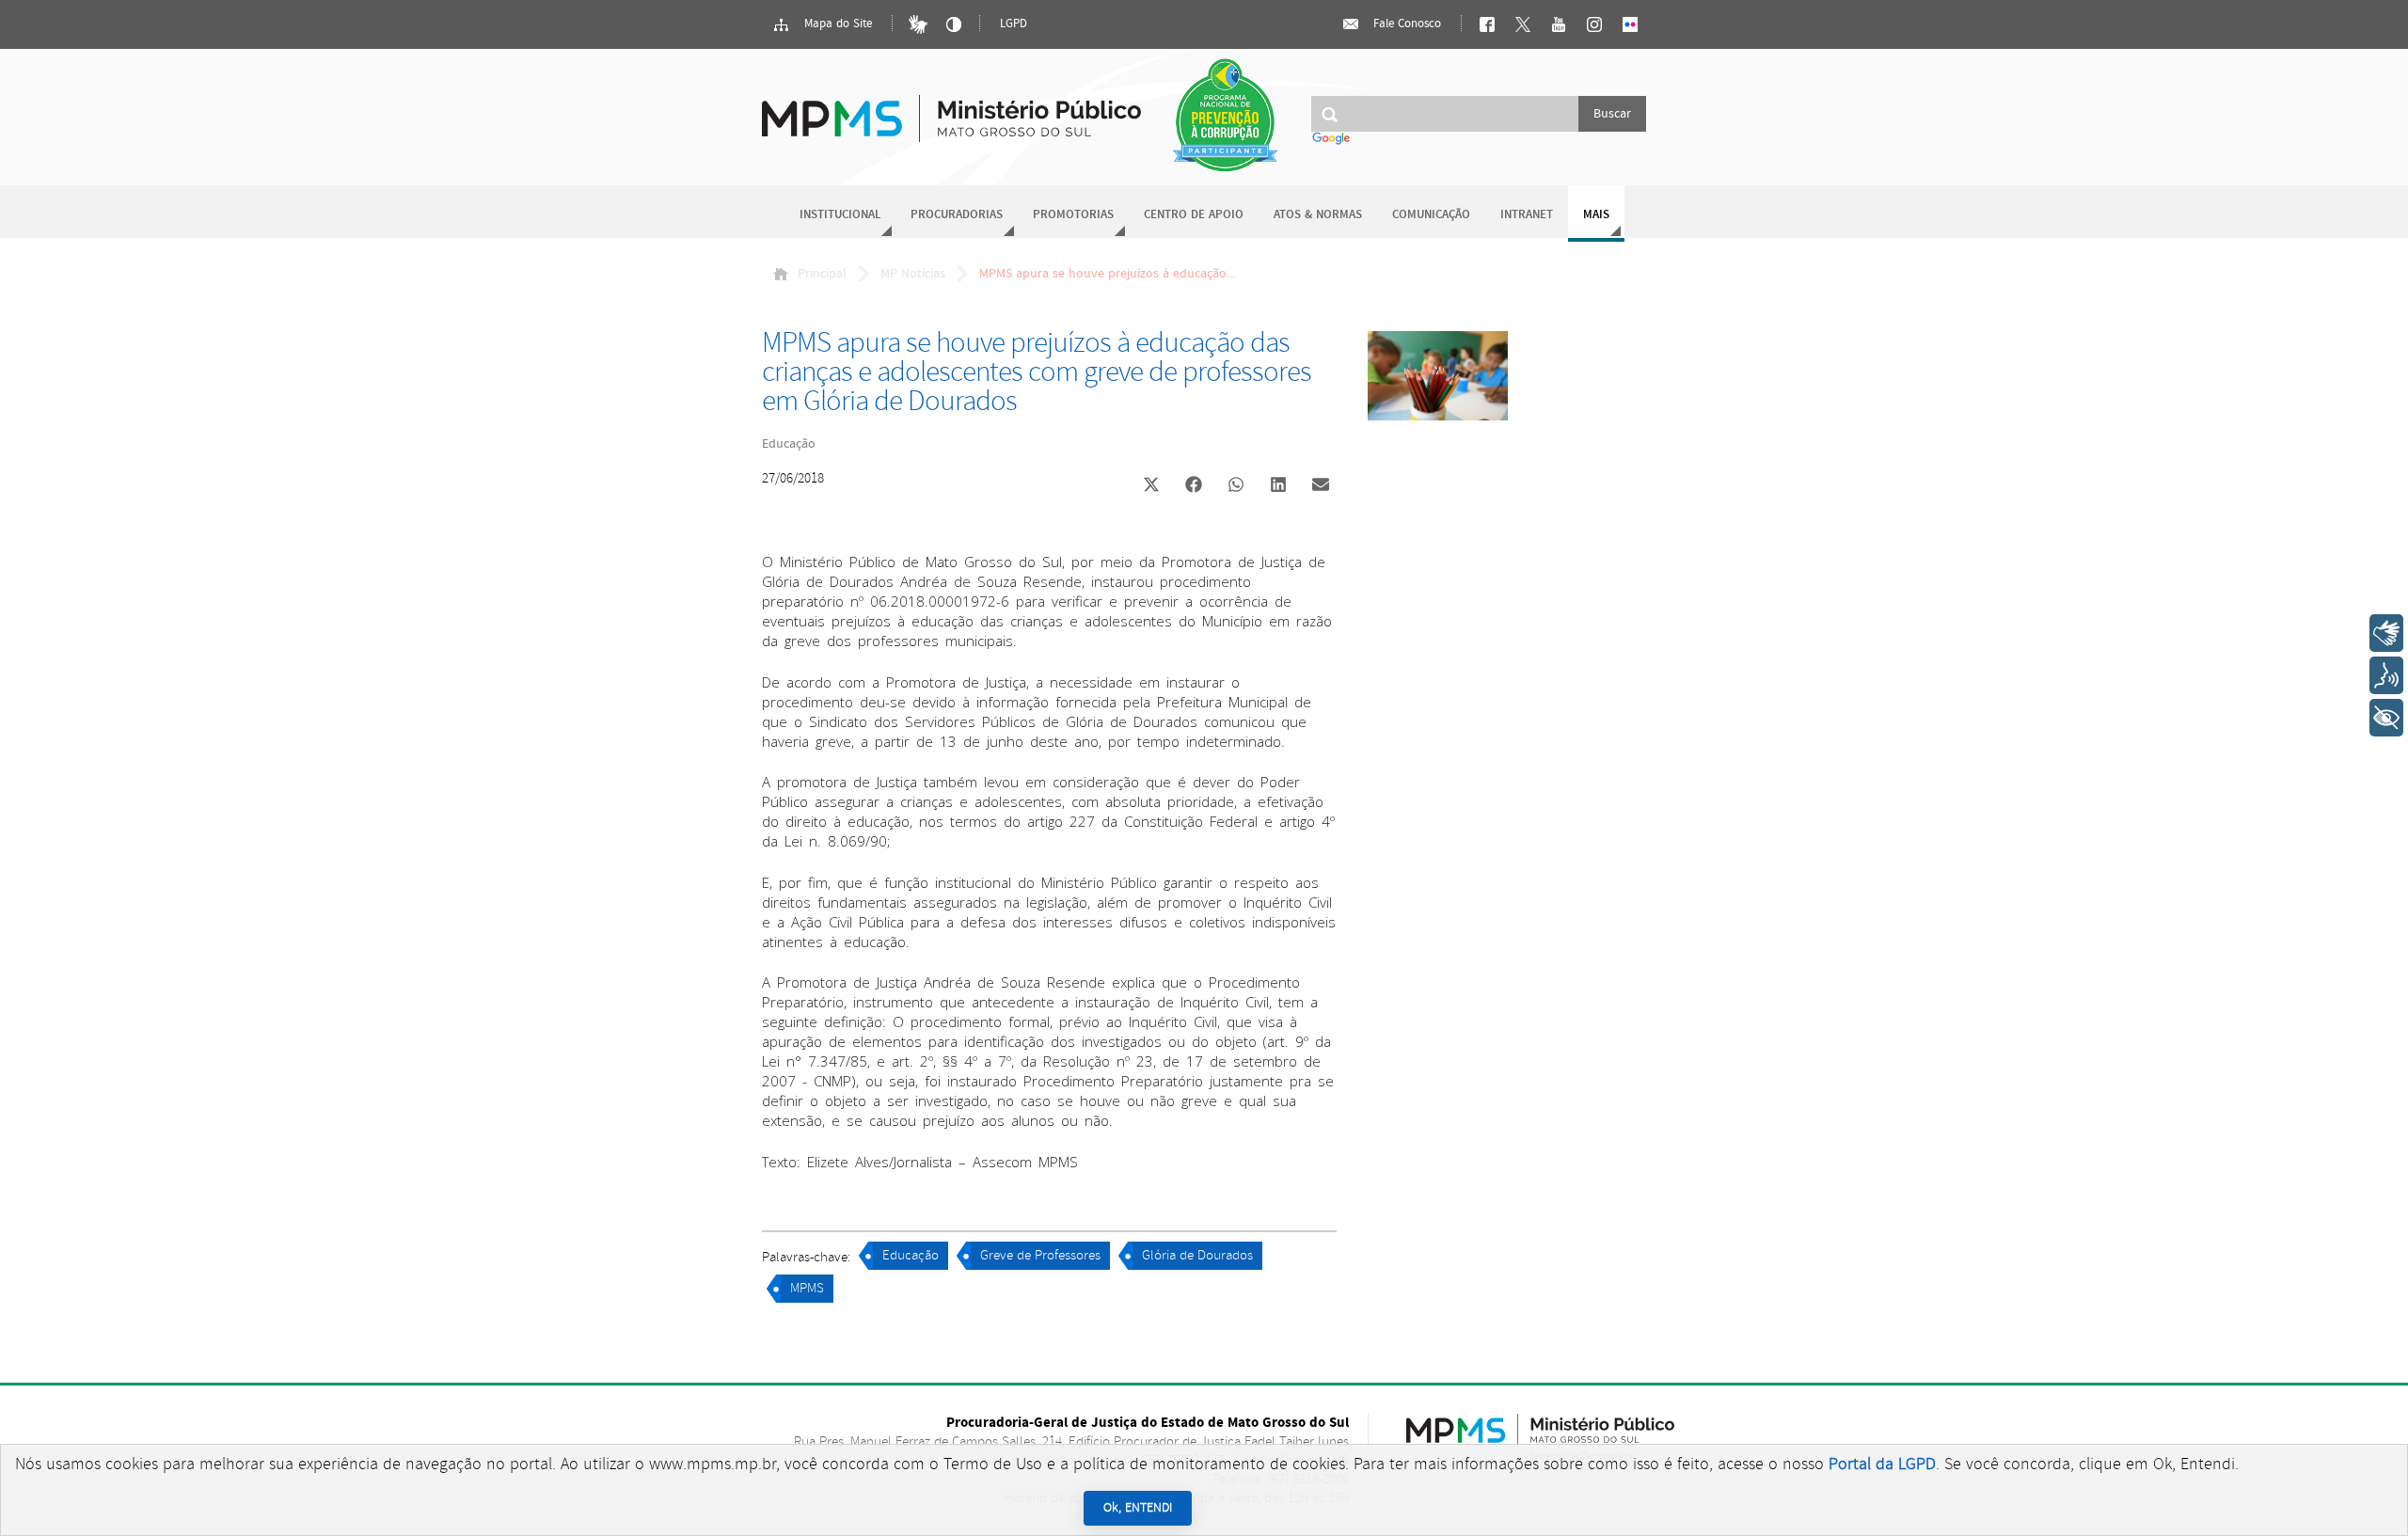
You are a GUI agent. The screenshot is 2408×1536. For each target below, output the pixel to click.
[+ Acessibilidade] (2386, 718)
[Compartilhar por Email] (1321, 486)
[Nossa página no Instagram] (1594, 24)
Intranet (1527, 215)
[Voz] (2386, 675)
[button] (1151, 487)
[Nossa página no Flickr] (1630, 24)
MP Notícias (913, 274)
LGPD (1014, 24)
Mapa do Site (836, 24)
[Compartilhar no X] (1151, 486)
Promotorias (1073, 215)
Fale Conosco (1405, 24)
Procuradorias (957, 215)
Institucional (840, 215)
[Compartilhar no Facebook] (1194, 486)
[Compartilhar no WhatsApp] (1236, 486)
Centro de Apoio (1194, 215)
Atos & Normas (1318, 215)
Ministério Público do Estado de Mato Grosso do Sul (951, 108)
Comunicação (1431, 215)
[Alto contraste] (954, 24)
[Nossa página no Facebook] (1487, 24)
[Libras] (918, 24)
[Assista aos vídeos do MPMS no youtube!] (1559, 24)
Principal (822, 274)
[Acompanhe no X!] (1523, 24)
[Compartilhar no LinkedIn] (1278, 486)
